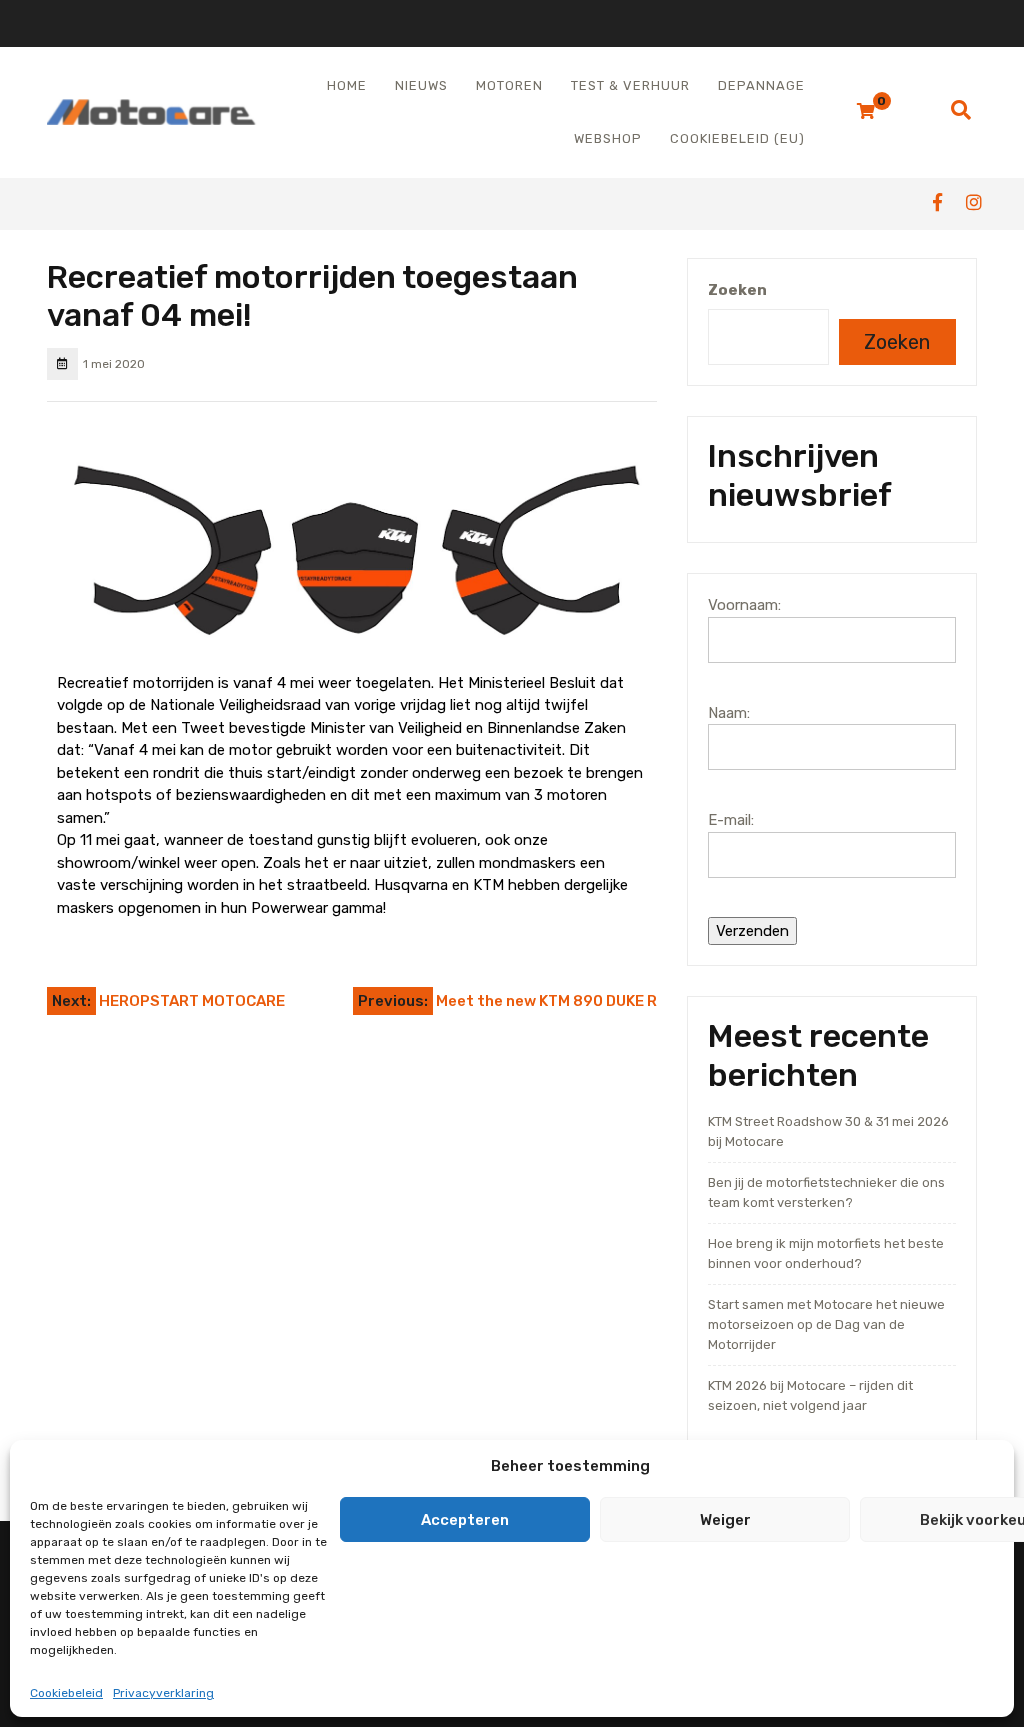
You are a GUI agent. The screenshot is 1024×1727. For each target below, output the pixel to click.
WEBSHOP (608, 138)
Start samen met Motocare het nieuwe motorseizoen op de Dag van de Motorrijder (826, 1324)
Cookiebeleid (66, 1693)
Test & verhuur (630, 85)
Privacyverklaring (163, 1693)
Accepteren (465, 1520)
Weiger (725, 1520)
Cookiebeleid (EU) (737, 138)
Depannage (761, 85)
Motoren (509, 85)
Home (347, 85)
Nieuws (421, 85)
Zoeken (737, 290)
